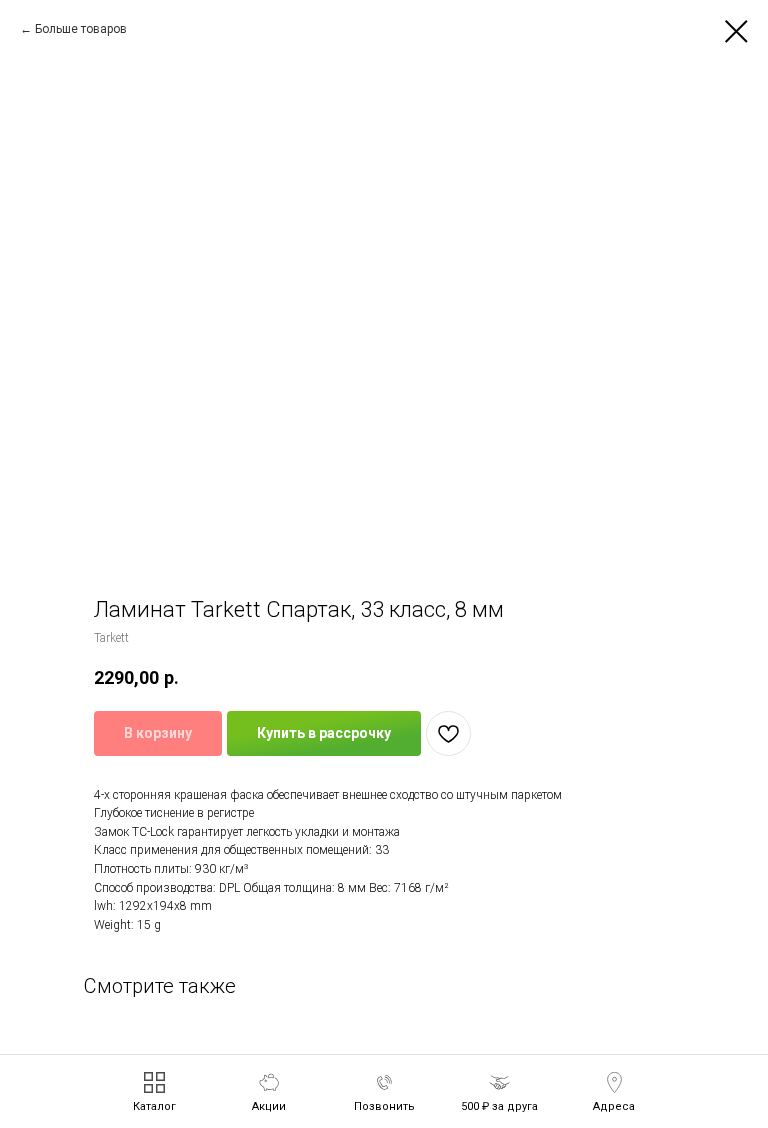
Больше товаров (81, 29)
